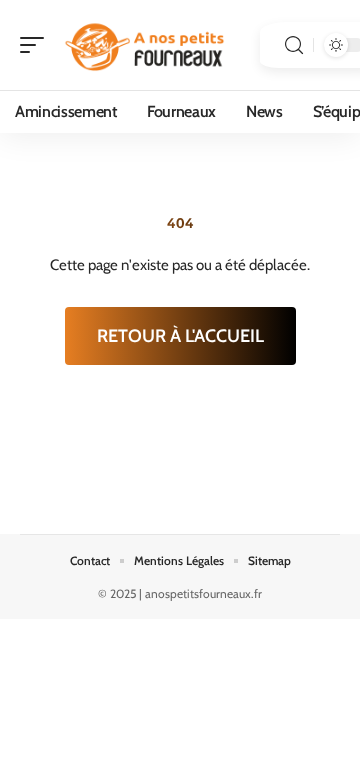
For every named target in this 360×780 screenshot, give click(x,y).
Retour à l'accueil (180, 336)
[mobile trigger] (37, 45)
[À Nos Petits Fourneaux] (144, 45)
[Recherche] (294, 45)
